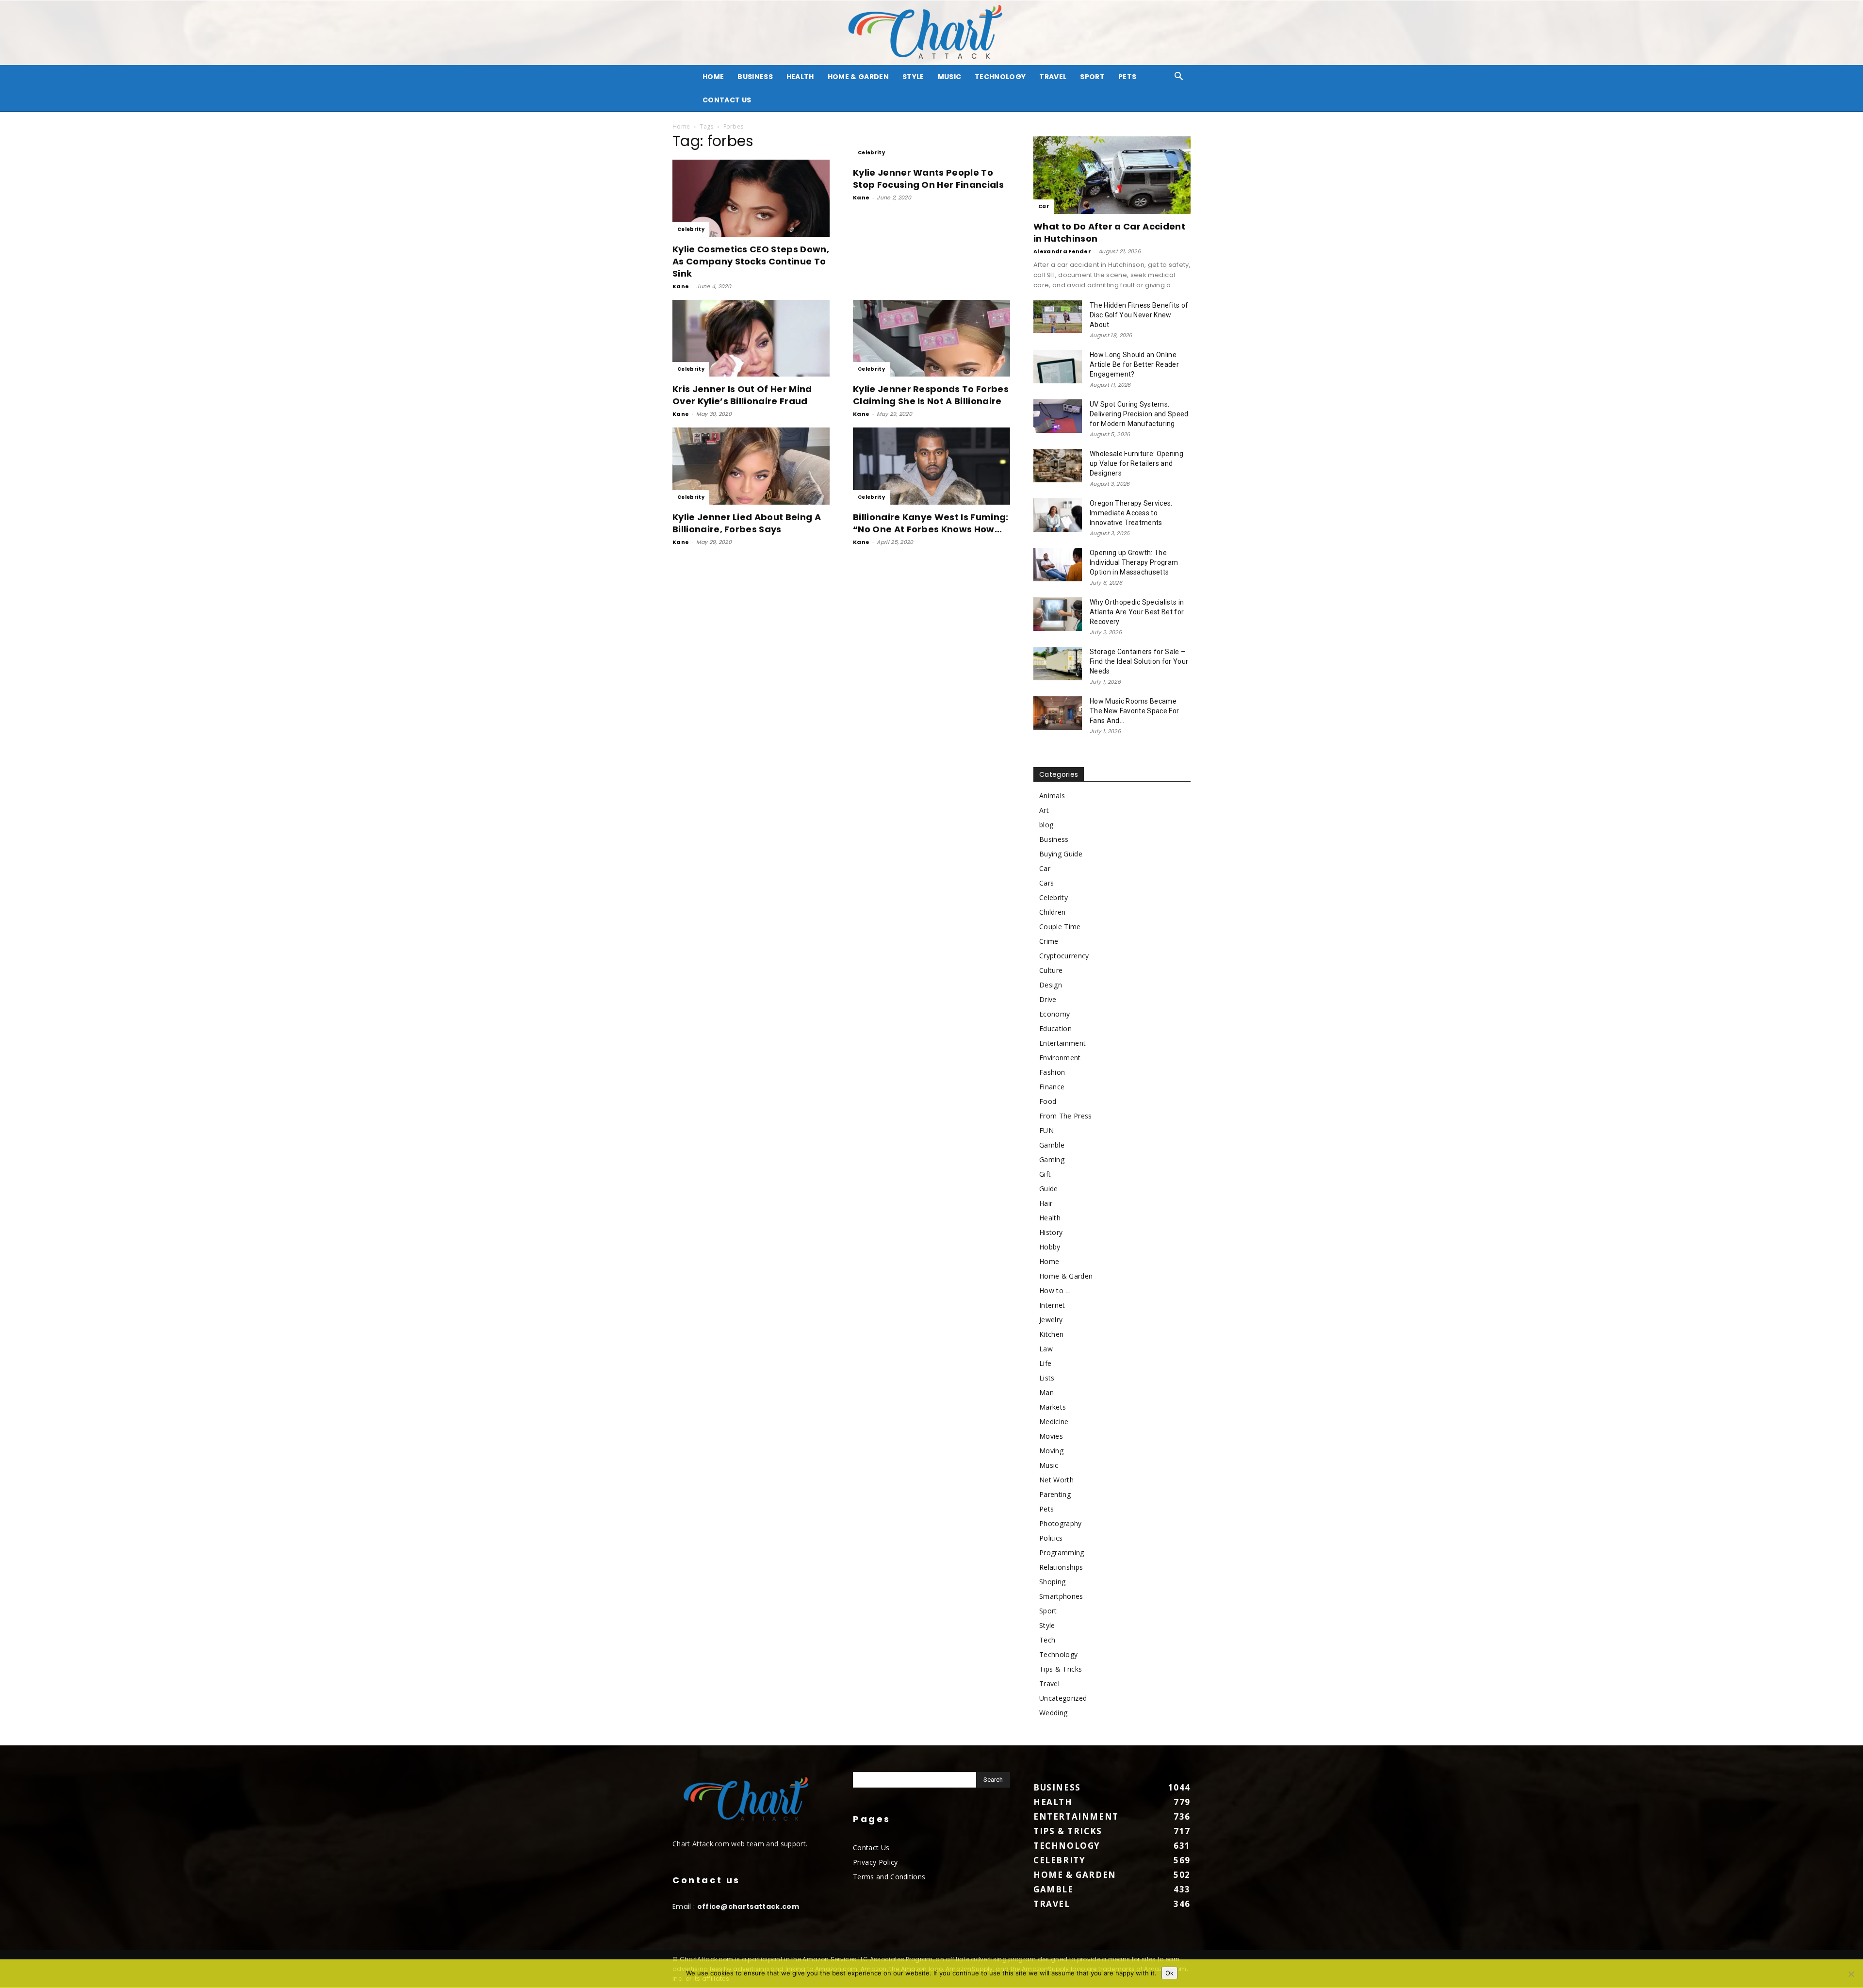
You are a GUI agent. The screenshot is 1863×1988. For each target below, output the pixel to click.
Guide (1049, 1189)
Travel (1053, 77)
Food (1048, 1101)
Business (755, 77)
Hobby (1050, 1247)
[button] (1179, 77)
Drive (1048, 999)
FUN (1046, 1130)
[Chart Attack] (931, 33)
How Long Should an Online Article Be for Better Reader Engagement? (1134, 364)
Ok (1169, 1973)
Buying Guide (1061, 854)
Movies (1051, 1436)
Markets (1053, 1407)
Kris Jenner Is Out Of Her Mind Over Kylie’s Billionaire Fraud (742, 395)
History (1051, 1232)
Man (1046, 1392)
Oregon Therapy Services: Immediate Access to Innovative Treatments (1131, 513)
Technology (1000, 77)
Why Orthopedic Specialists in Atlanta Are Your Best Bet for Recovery (1137, 612)
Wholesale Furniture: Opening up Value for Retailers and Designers (1136, 463)
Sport (1092, 77)
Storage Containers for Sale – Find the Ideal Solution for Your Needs (1139, 661)
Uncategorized (1063, 1698)
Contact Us (727, 100)
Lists (1047, 1378)
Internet (1052, 1305)
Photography (1061, 1523)
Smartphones (1061, 1596)
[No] (1851, 1974)
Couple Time (1060, 927)
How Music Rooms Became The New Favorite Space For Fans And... (1134, 711)
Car (1044, 206)
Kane (681, 286)
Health (800, 77)
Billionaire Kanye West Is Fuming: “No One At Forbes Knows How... (931, 523)
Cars (1046, 883)
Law (1046, 1349)
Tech (1047, 1640)
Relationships (1061, 1567)
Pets (1127, 77)
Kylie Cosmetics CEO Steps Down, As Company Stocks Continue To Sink (751, 261)
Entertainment (1062, 1043)
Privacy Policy (875, 1862)
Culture (1051, 970)
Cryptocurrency (1064, 956)
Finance (1052, 1087)
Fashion (1052, 1072)
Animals (1052, 796)
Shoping (1052, 1582)
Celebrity (691, 229)
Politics (1051, 1538)
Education (1055, 1028)
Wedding (1053, 1713)
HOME (713, 77)
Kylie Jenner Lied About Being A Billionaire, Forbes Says (747, 523)
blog (1046, 825)
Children (1053, 912)
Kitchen (1051, 1334)
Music (950, 77)
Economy (1054, 1014)
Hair (1046, 1203)
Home (681, 126)
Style (913, 77)
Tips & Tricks (1061, 1669)
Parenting (1055, 1494)
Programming (1062, 1553)
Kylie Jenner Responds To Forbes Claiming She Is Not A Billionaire (931, 395)
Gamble (1052, 1145)
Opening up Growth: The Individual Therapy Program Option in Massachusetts (1134, 562)
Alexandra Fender (1062, 251)
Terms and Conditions (889, 1877)
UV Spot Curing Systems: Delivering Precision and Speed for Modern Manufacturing (1139, 414)
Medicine (1054, 1421)
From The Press (1065, 1116)
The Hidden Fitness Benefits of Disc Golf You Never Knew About (1139, 315)
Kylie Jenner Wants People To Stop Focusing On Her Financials (928, 179)
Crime (1049, 941)
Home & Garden (858, 77)
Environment (1060, 1058)
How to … (1055, 1290)
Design (1051, 985)
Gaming (1052, 1159)
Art (1044, 810)
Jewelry (1051, 1320)
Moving (1051, 1451)
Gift (1045, 1174)
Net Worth (1056, 1480)
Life (1045, 1363)
